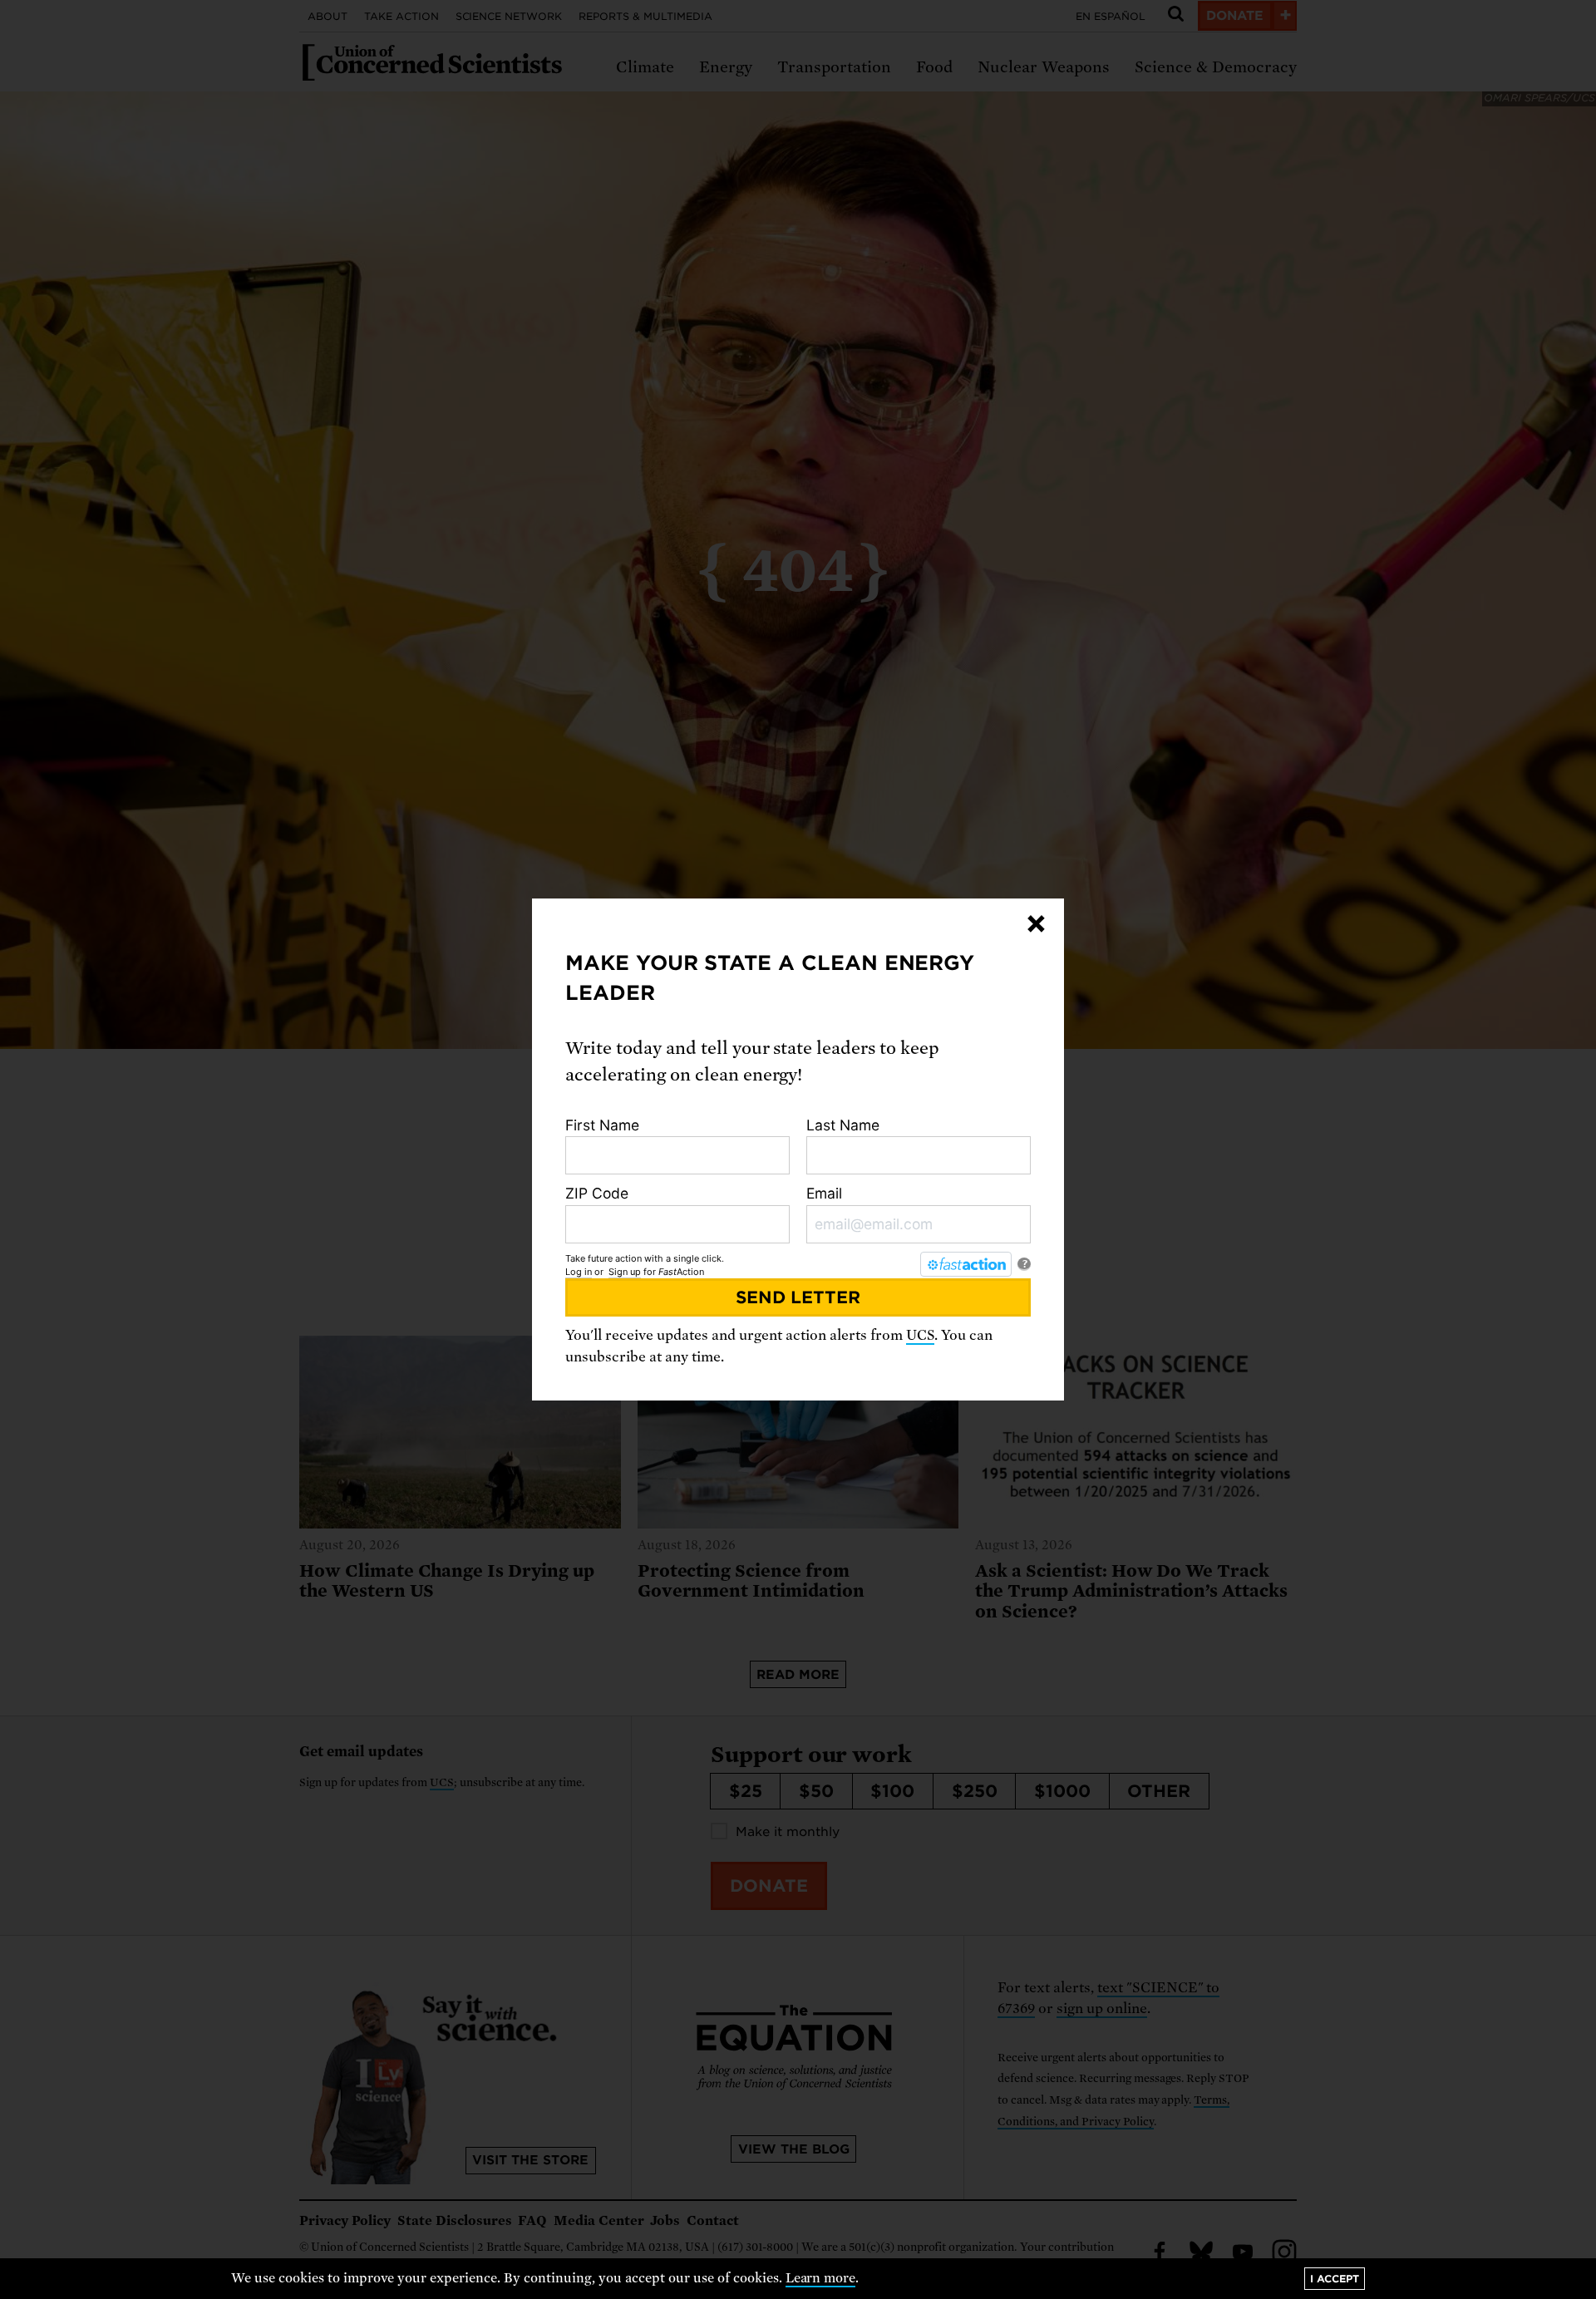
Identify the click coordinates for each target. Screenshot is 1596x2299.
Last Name (843, 1125)
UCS (920, 1335)
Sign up (625, 1272)
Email (824, 1193)
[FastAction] (966, 1264)
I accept (1335, 2279)
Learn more (821, 2278)
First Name (602, 1125)
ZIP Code (597, 1193)
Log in (579, 1272)
